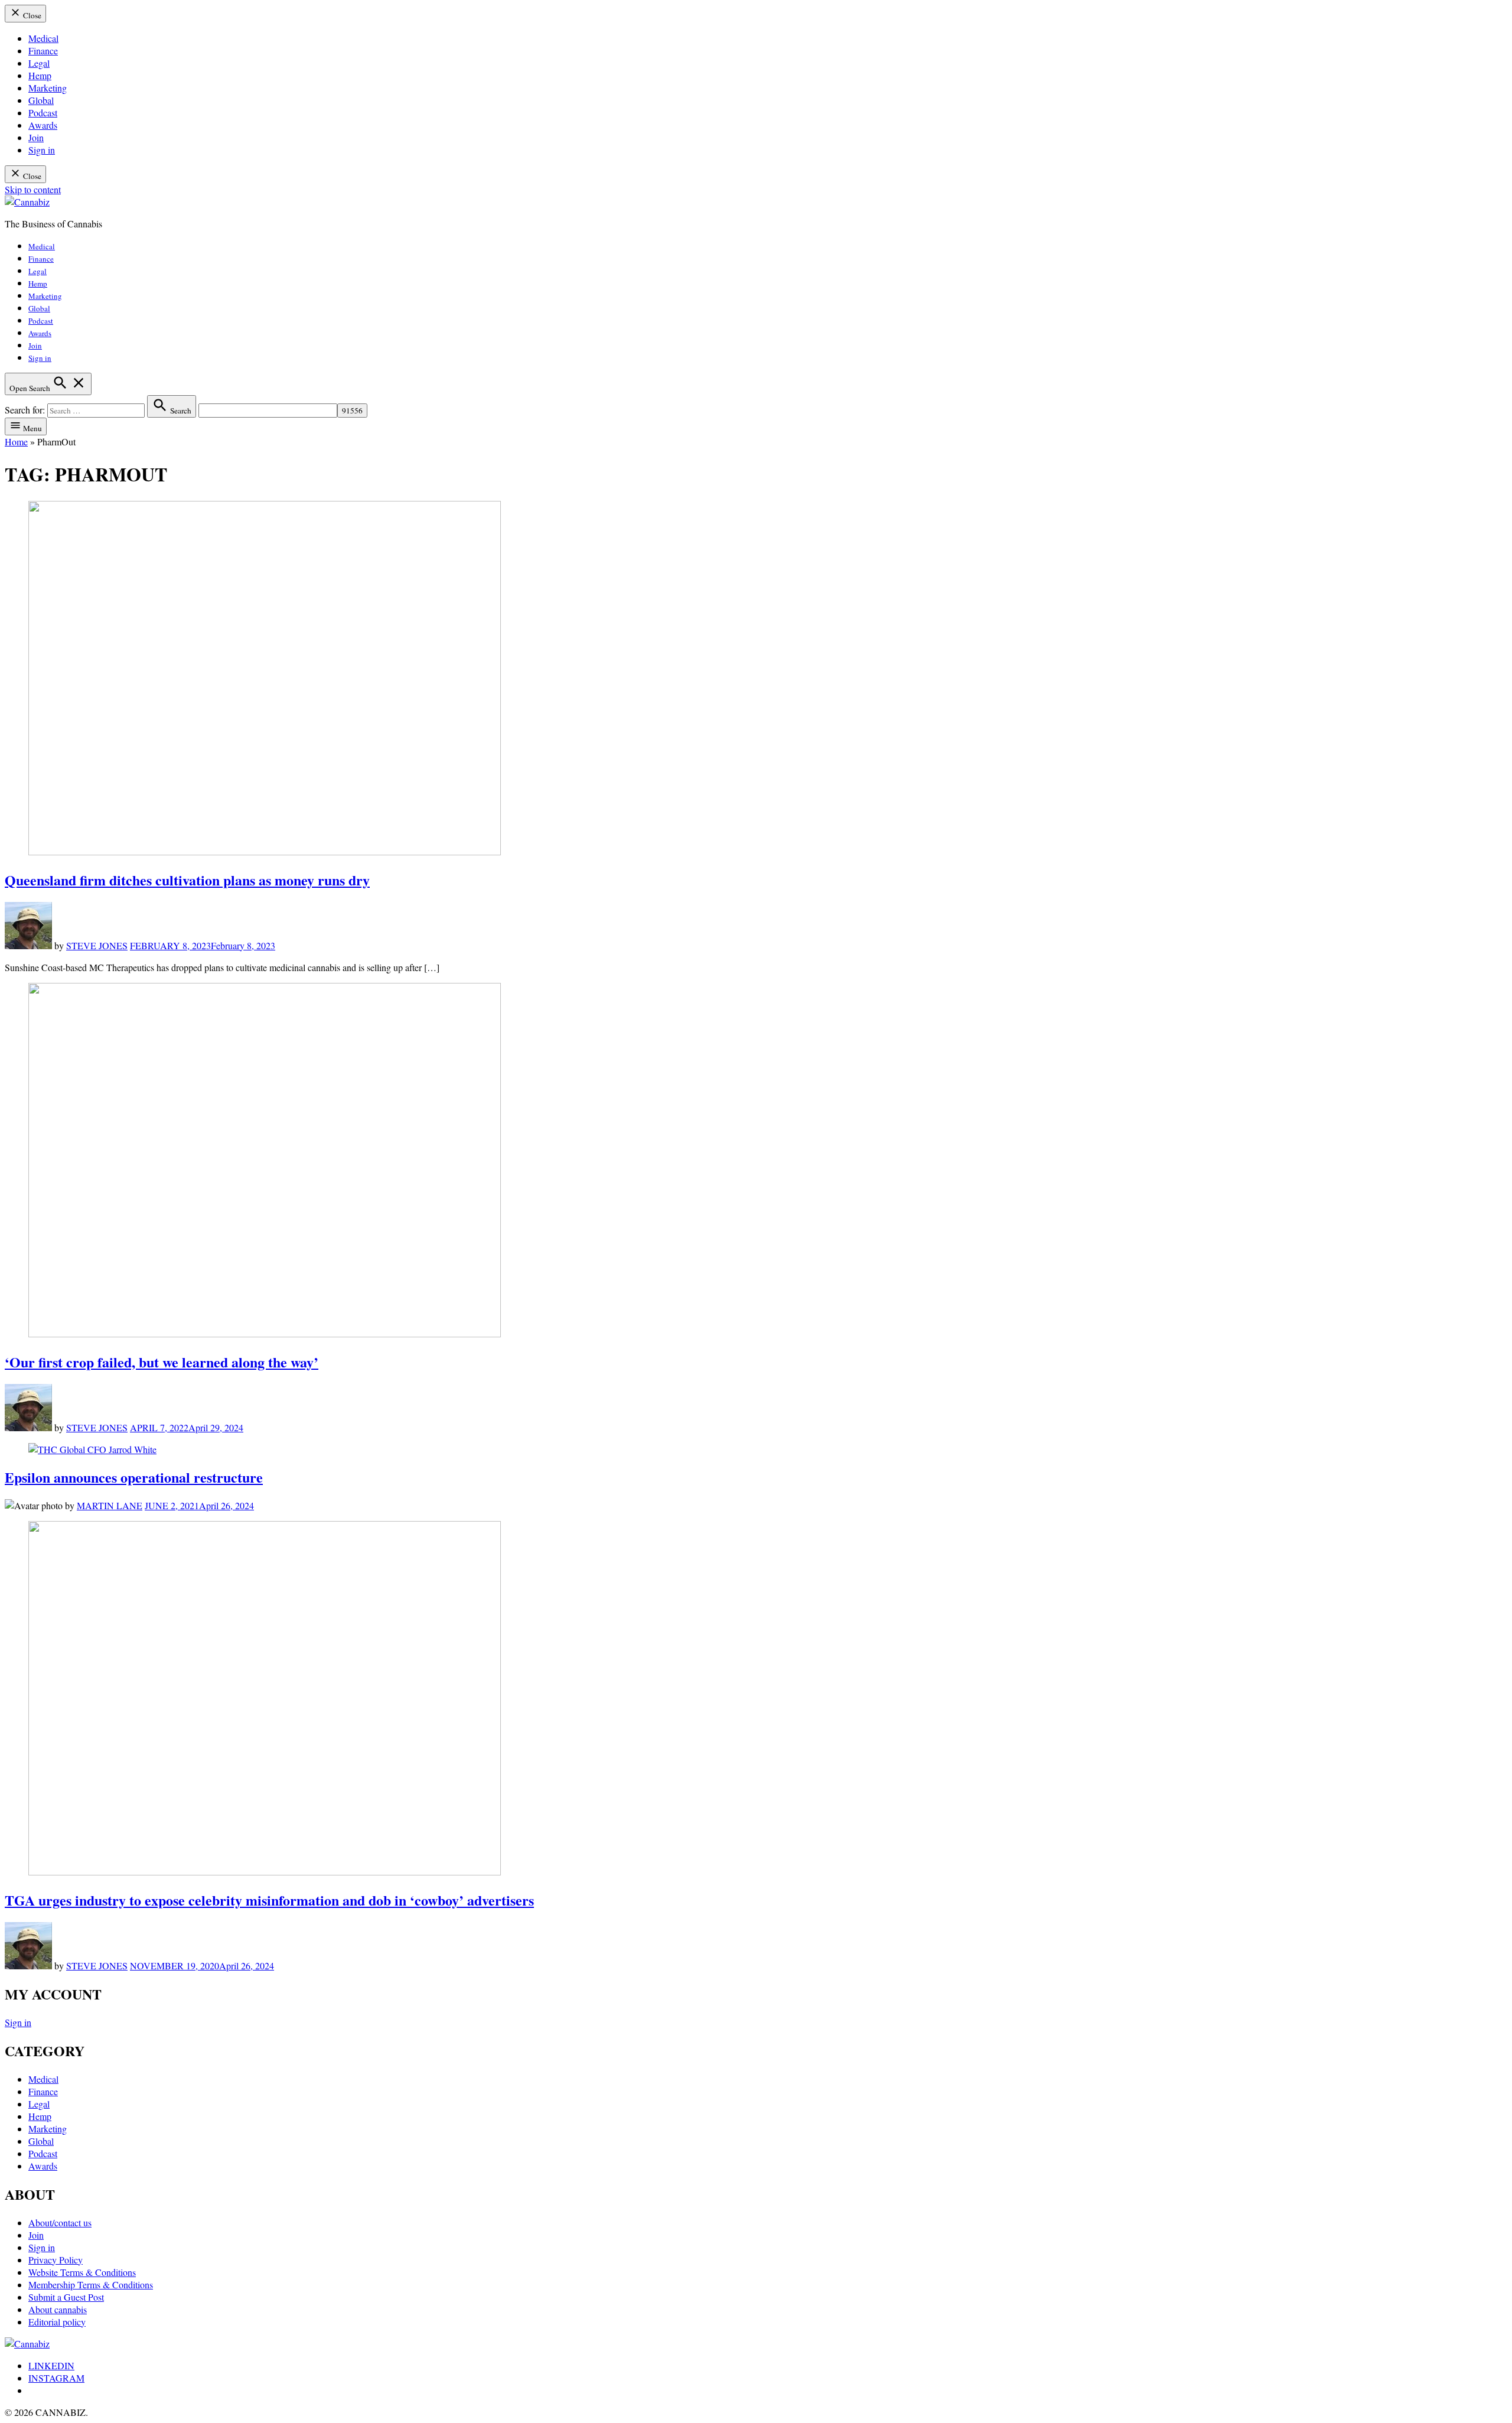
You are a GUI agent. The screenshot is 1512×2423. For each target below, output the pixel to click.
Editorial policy (57, 2322)
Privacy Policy (56, 2260)
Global (41, 100)
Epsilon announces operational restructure (134, 1477)
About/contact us (60, 2222)
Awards (43, 125)
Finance (43, 51)
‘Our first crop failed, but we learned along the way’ (162, 1362)
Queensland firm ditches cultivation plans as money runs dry (187, 880)
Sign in (42, 150)
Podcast (43, 113)
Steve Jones (97, 945)
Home (16, 442)
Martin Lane (110, 1505)
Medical (43, 38)
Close (31, 15)
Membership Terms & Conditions (91, 2284)
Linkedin (51, 2365)
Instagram (56, 2378)
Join (36, 137)
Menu (32, 428)
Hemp (40, 75)
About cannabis (58, 2309)
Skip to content (33, 189)
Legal (39, 63)
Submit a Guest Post (66, 2297)
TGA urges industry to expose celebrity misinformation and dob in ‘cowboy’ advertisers (269, 1900)
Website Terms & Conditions (82, 2272)
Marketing (48, 88)
